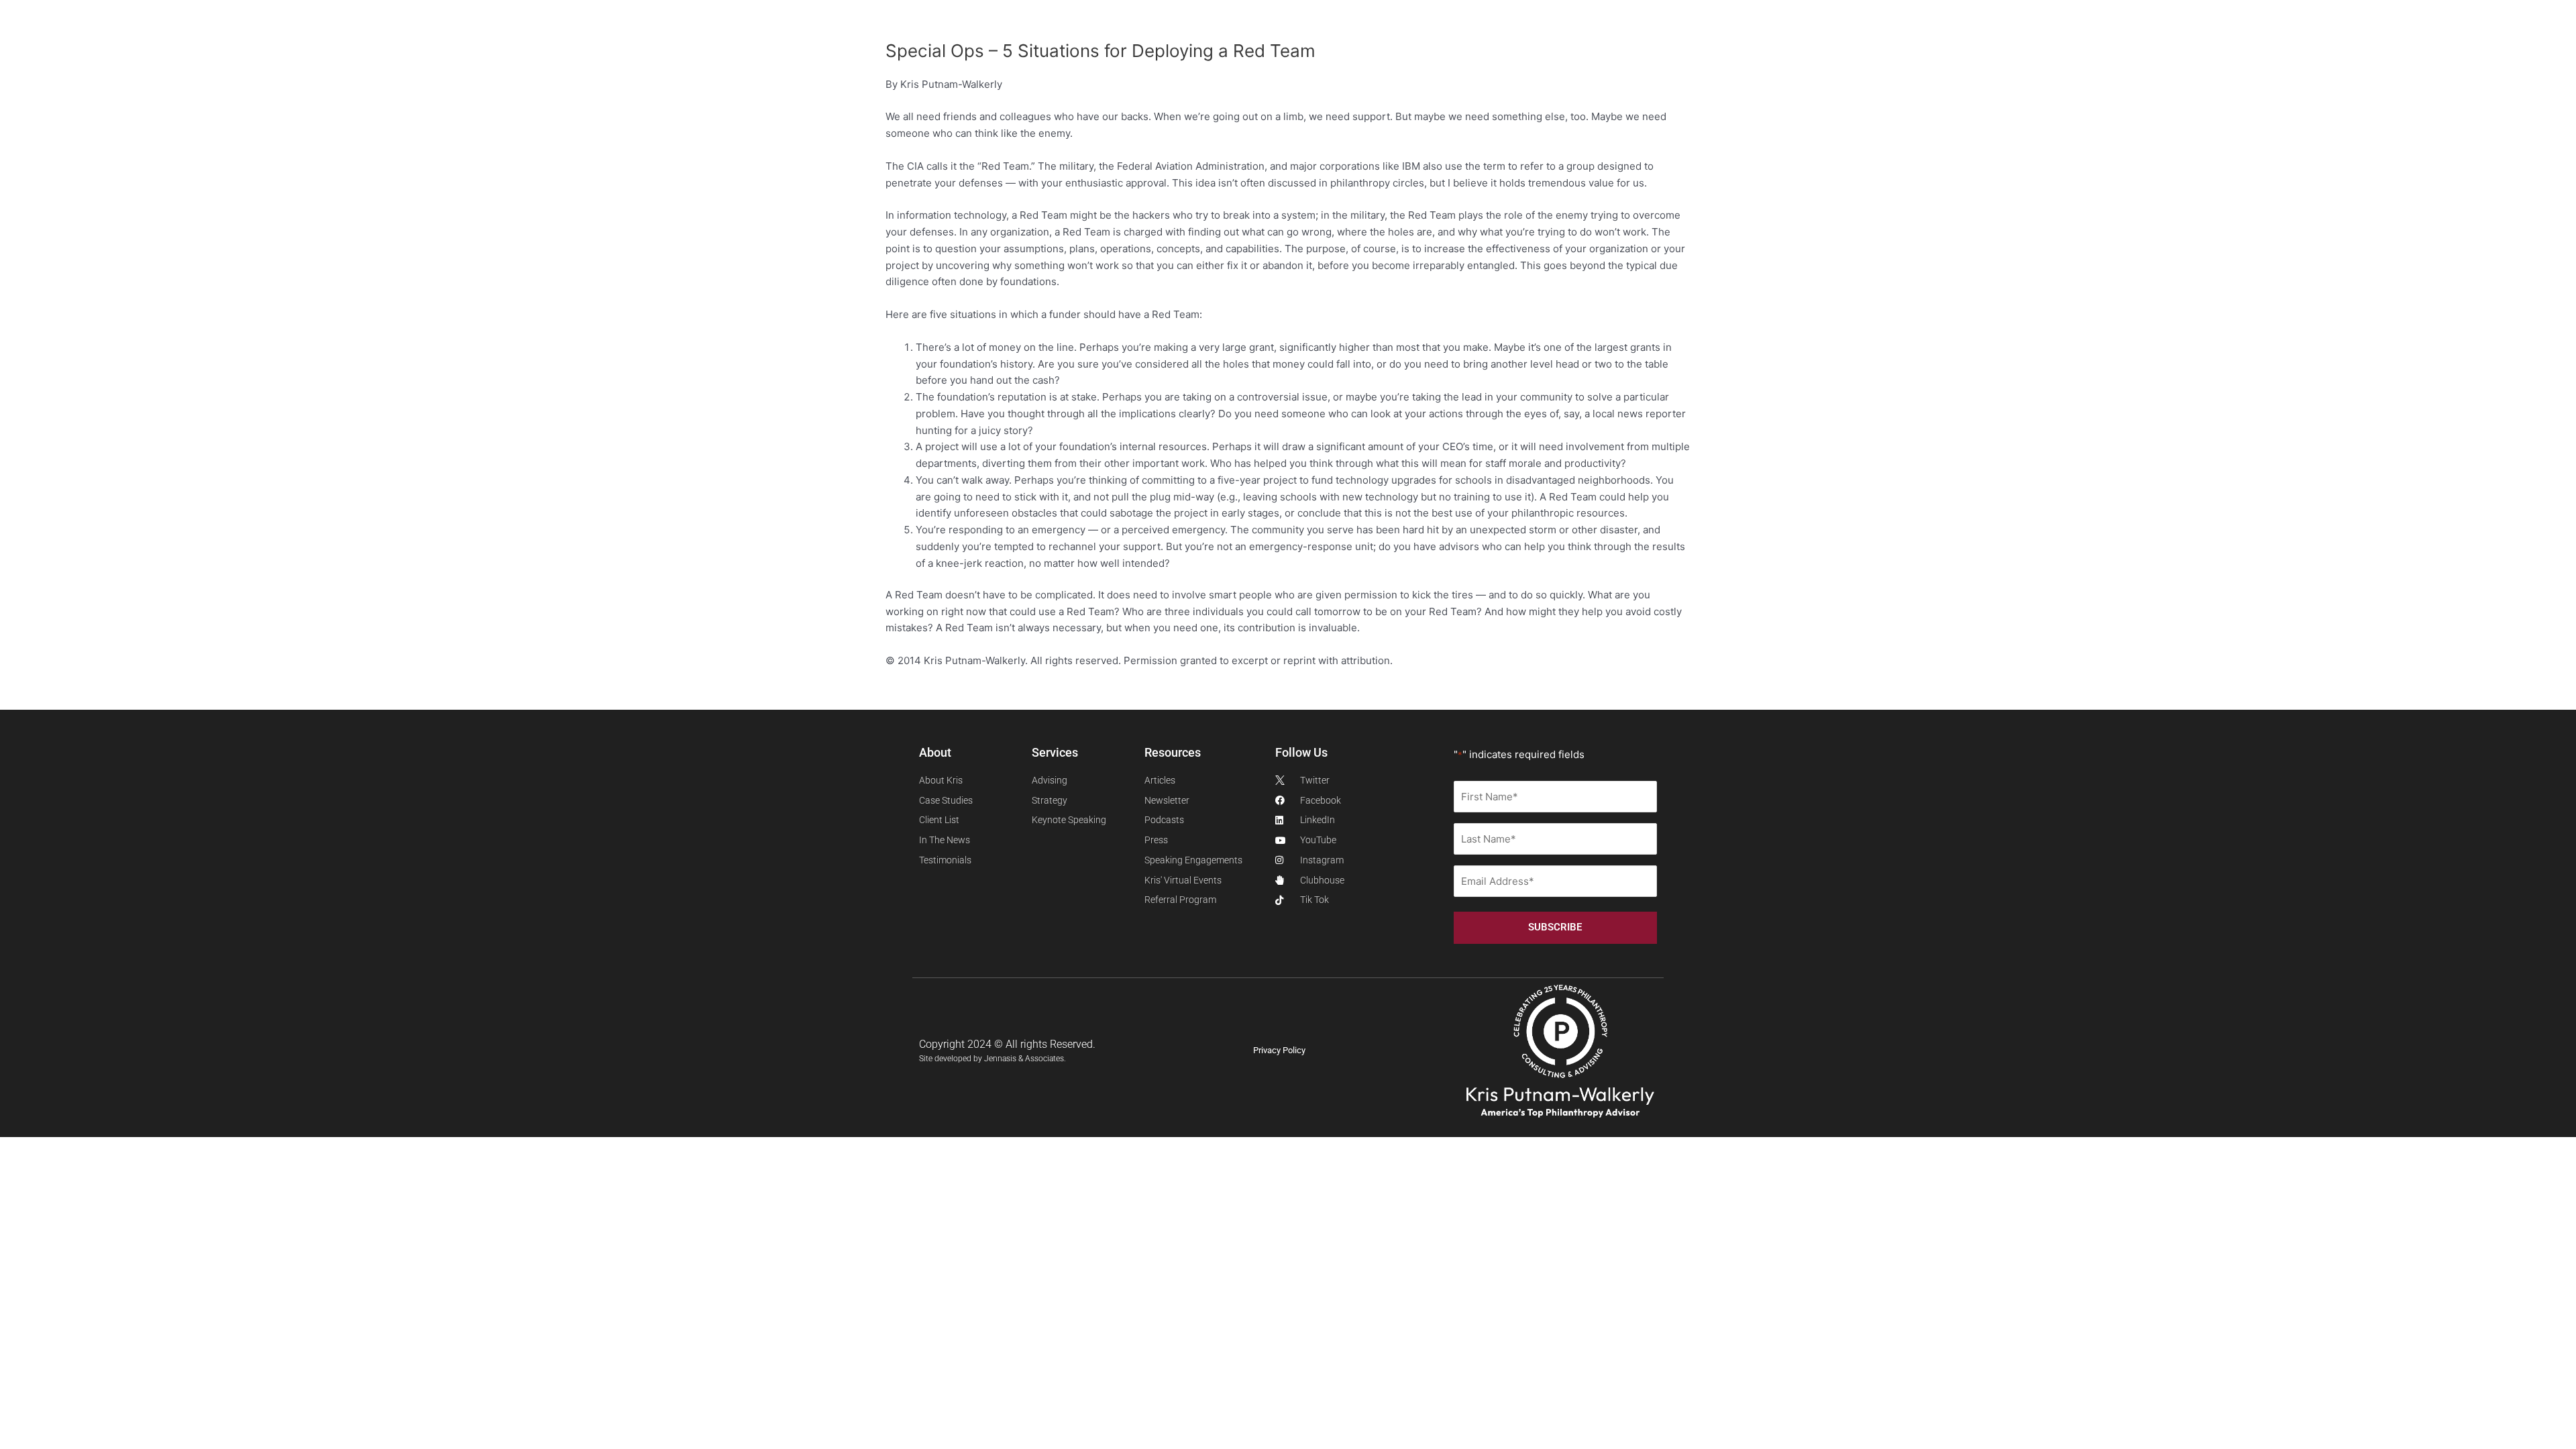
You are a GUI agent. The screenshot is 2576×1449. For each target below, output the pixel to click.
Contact (640, 44)
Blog (585, 44)
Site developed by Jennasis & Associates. (992, 1059)
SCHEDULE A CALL (728, 44)
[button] (2118, 44)
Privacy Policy (1279, 1050)
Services (361, 44)
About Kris (278, 44)
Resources (512, 44)
